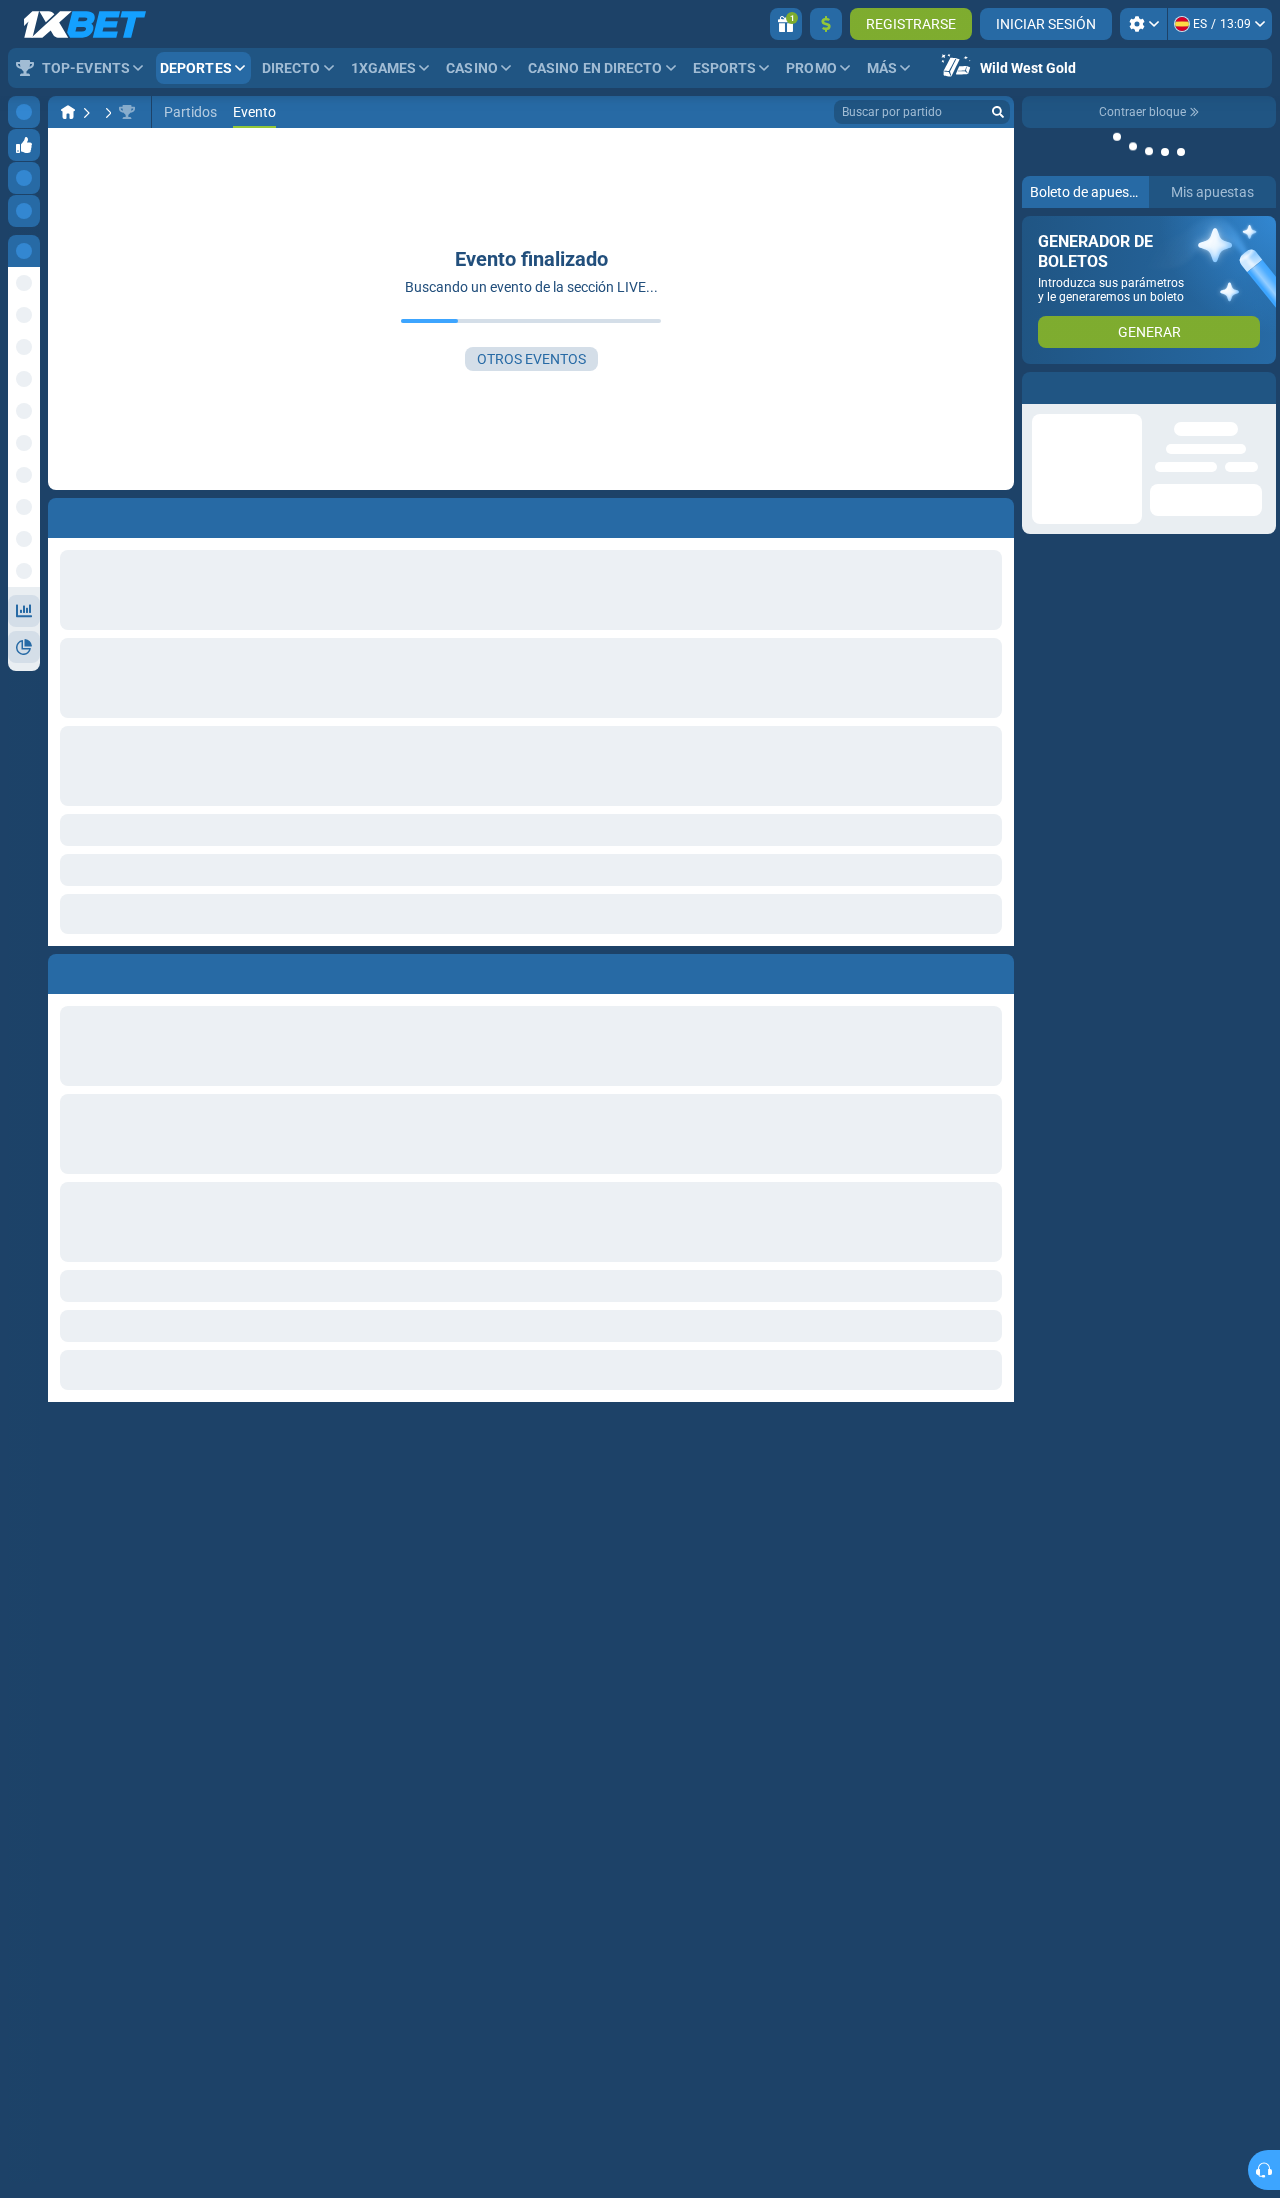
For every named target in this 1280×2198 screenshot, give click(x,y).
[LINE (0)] (68, 112)
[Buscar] (998, 112)
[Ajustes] (1143, 24)
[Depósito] (826, 24)
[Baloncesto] (106, 112)
